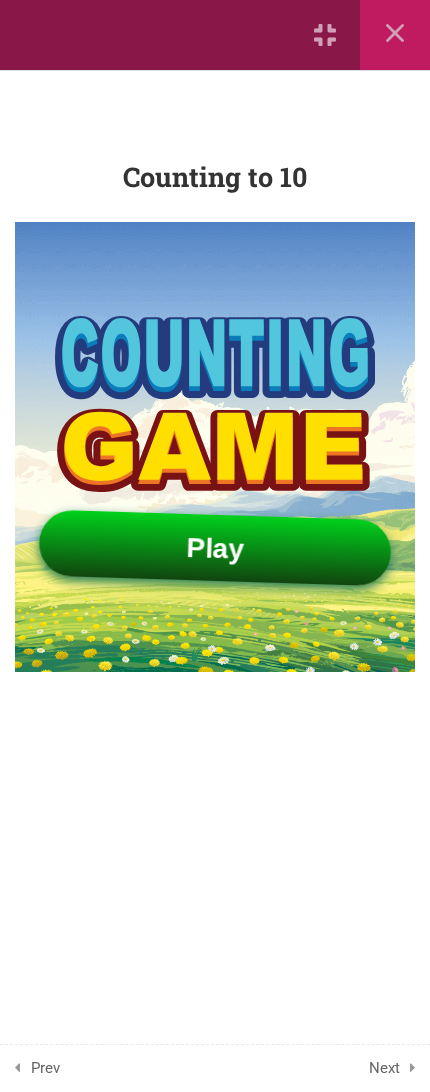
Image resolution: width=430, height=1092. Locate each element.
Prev (45, 1068)
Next (384, 1068)
